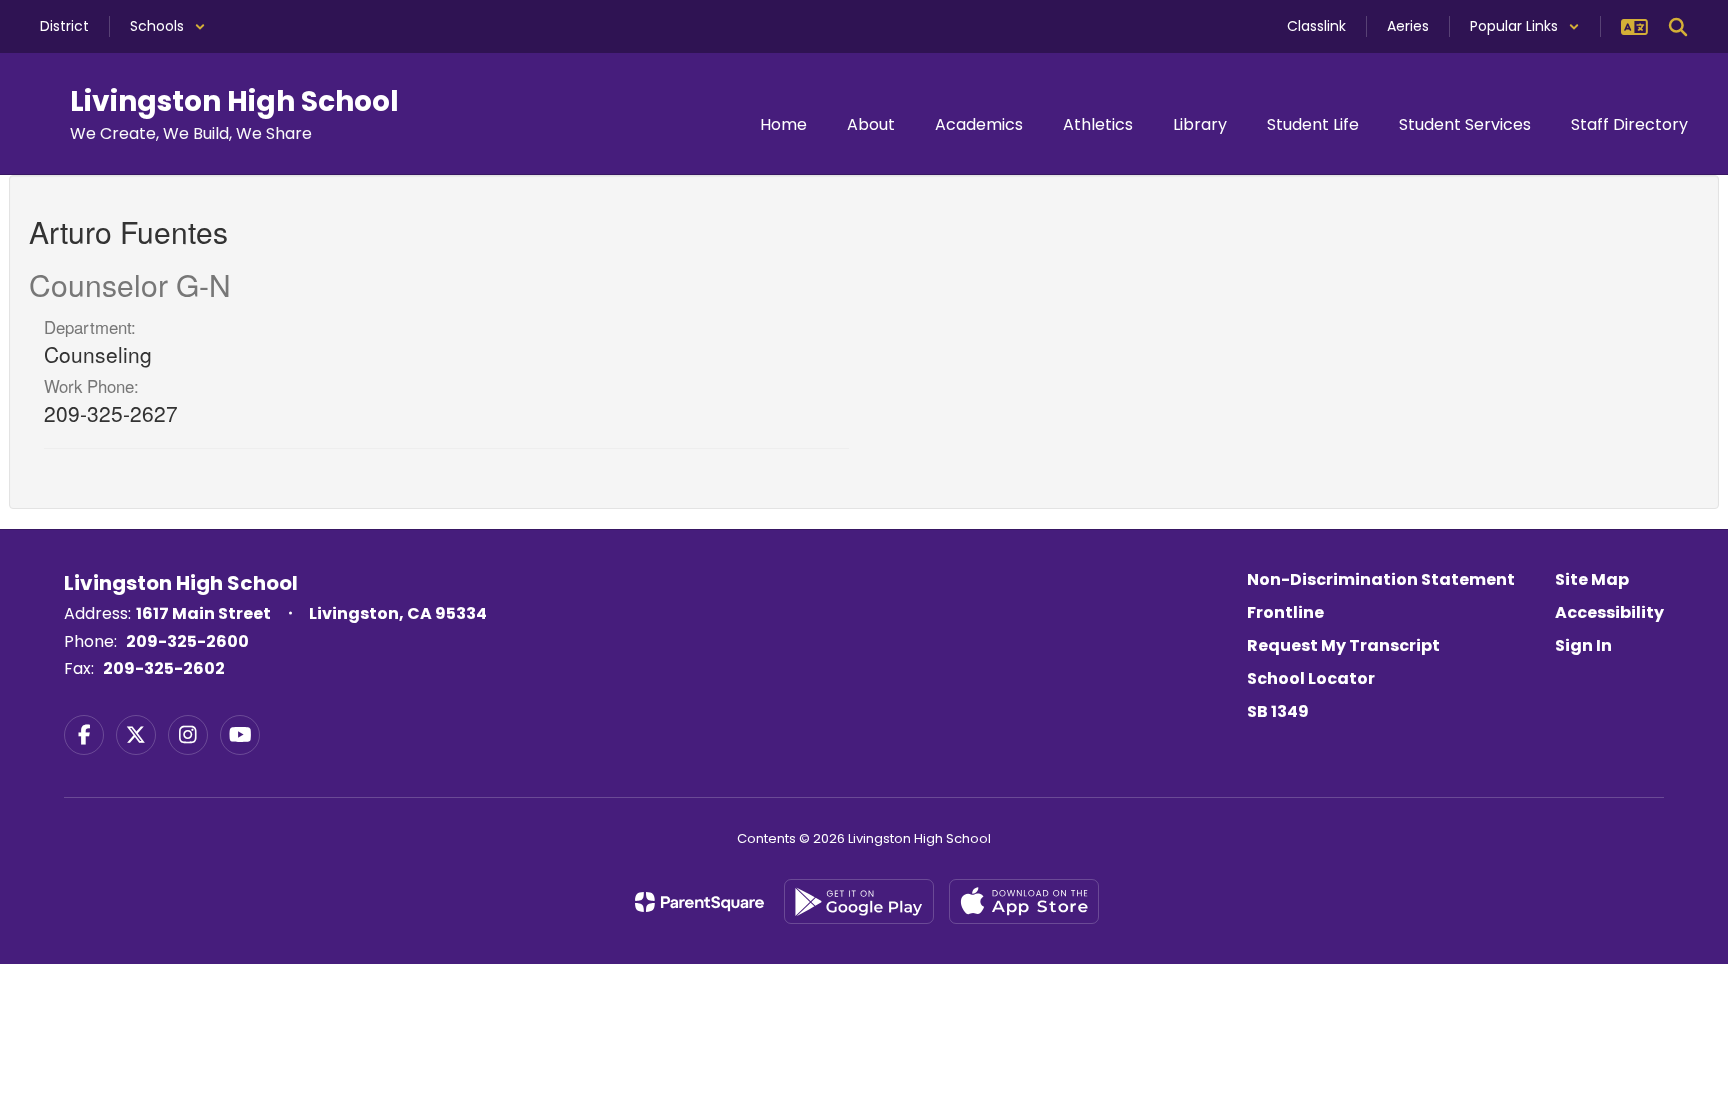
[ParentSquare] (699, 902)
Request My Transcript (1343, 645)
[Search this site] (1678, 27)
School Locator (1311, 678)
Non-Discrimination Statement (1381, 579)
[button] (168, 26)
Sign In (1583, 645)
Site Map (1592, 579)
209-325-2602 (164, 668)
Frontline (1285, 612)
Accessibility (1609, 612)
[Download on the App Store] (1024, 901)
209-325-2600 (187, 641)
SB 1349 (1278, 711)
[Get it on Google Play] (859, 901)
